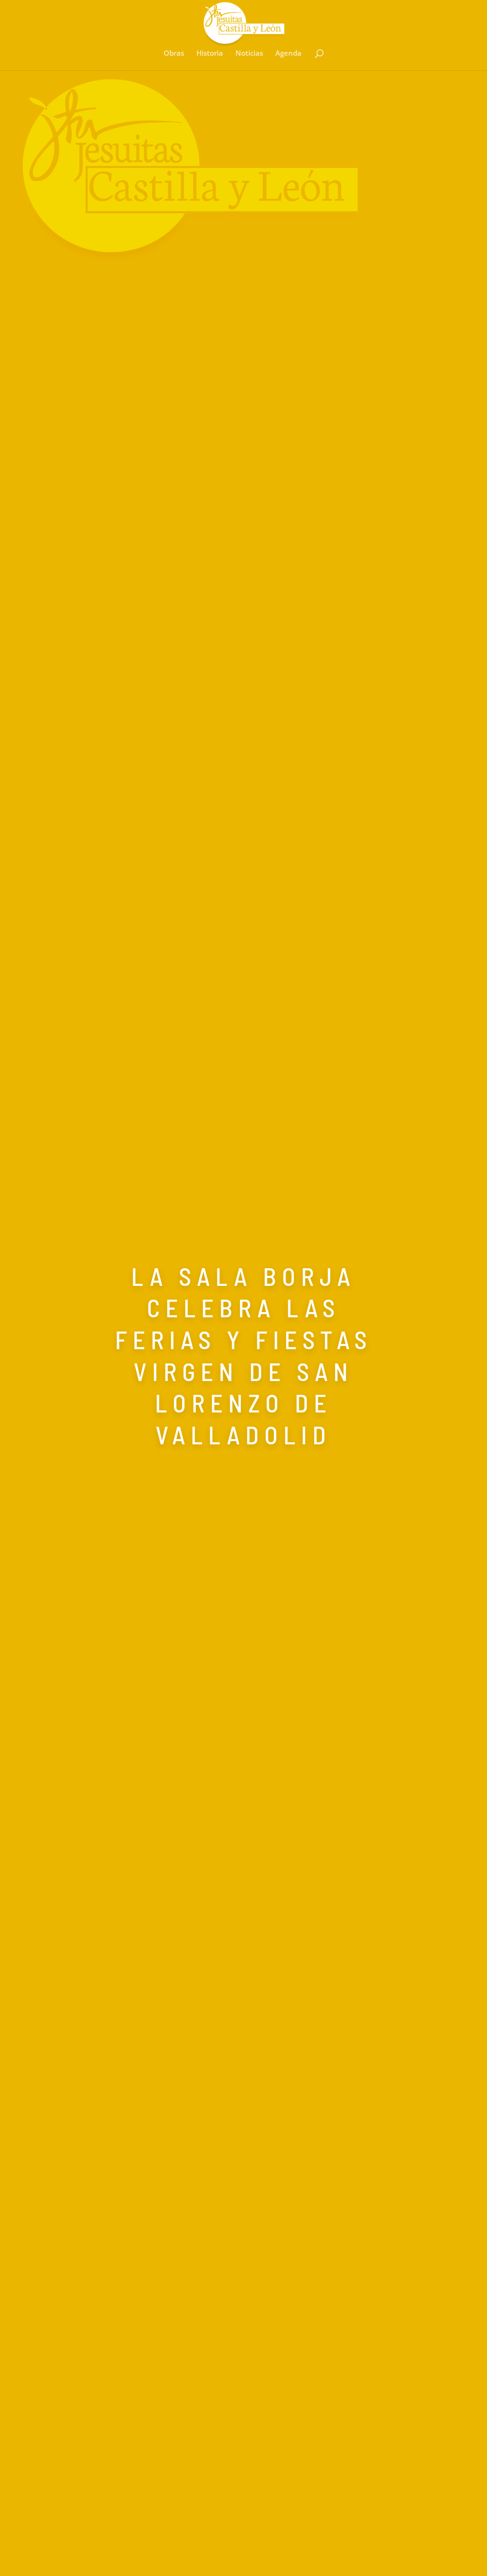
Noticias (249, 54)
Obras (174, 54)
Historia (210, 54)
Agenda (288, 54)
